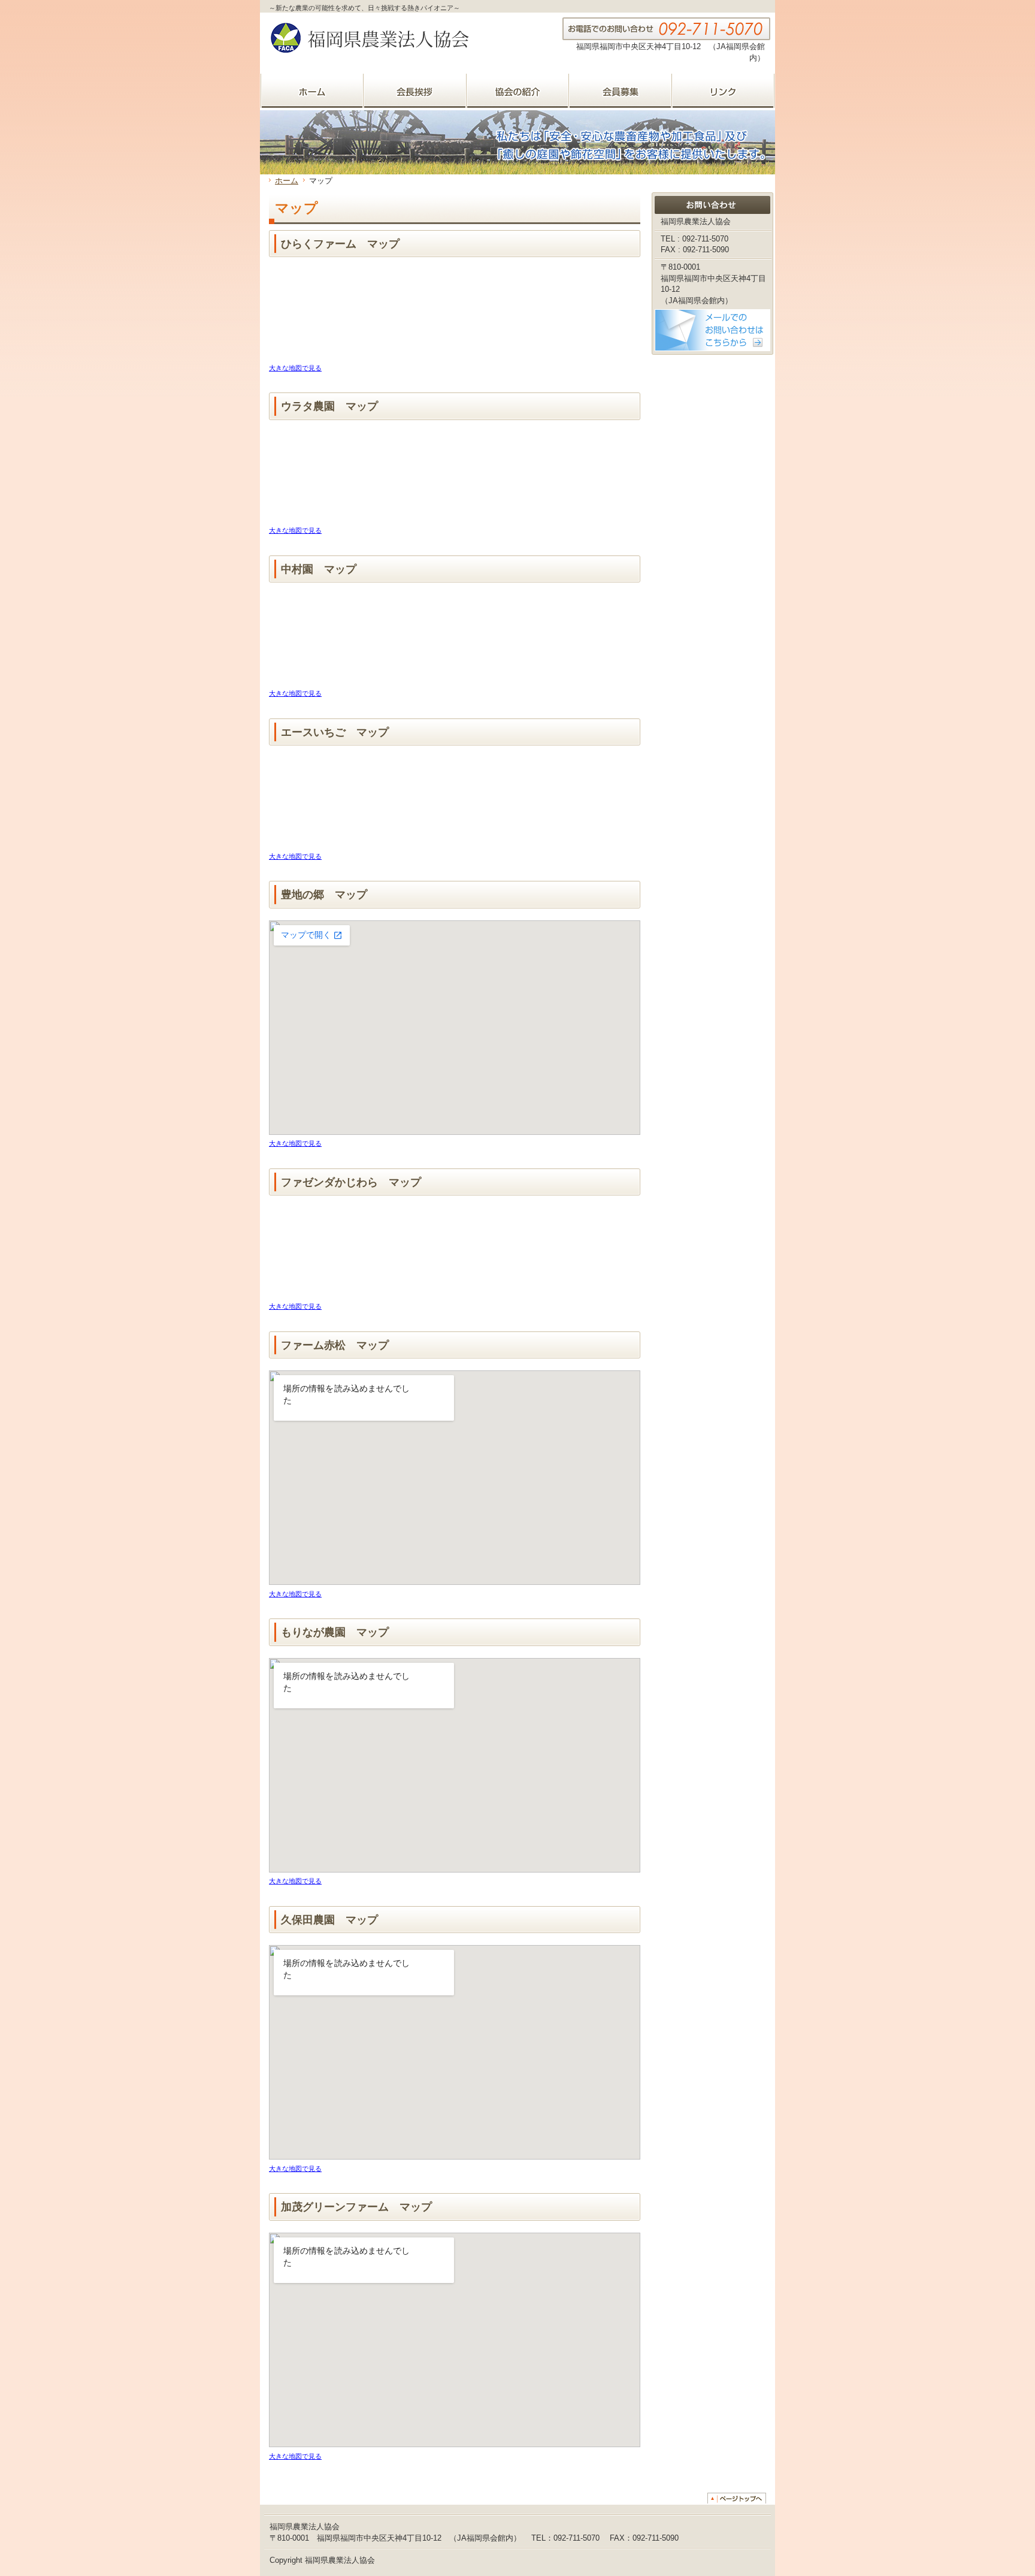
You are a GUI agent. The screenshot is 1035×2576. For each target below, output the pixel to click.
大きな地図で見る (295, 368)
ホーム (287, 181)
